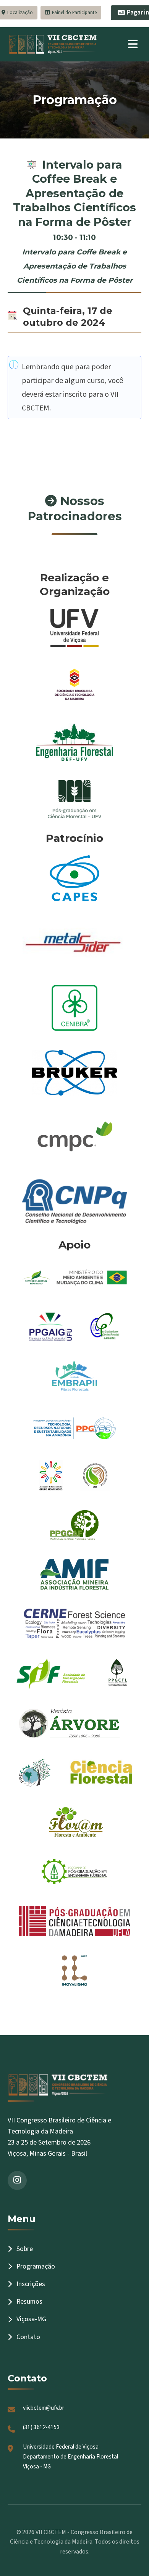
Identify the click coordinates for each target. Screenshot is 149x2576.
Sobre (25, 2249)
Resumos (29, 2302)
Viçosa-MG (31, 2319)
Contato (28, 2337)
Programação (36, 2266)
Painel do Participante (74, 13)
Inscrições (31, 2284)
